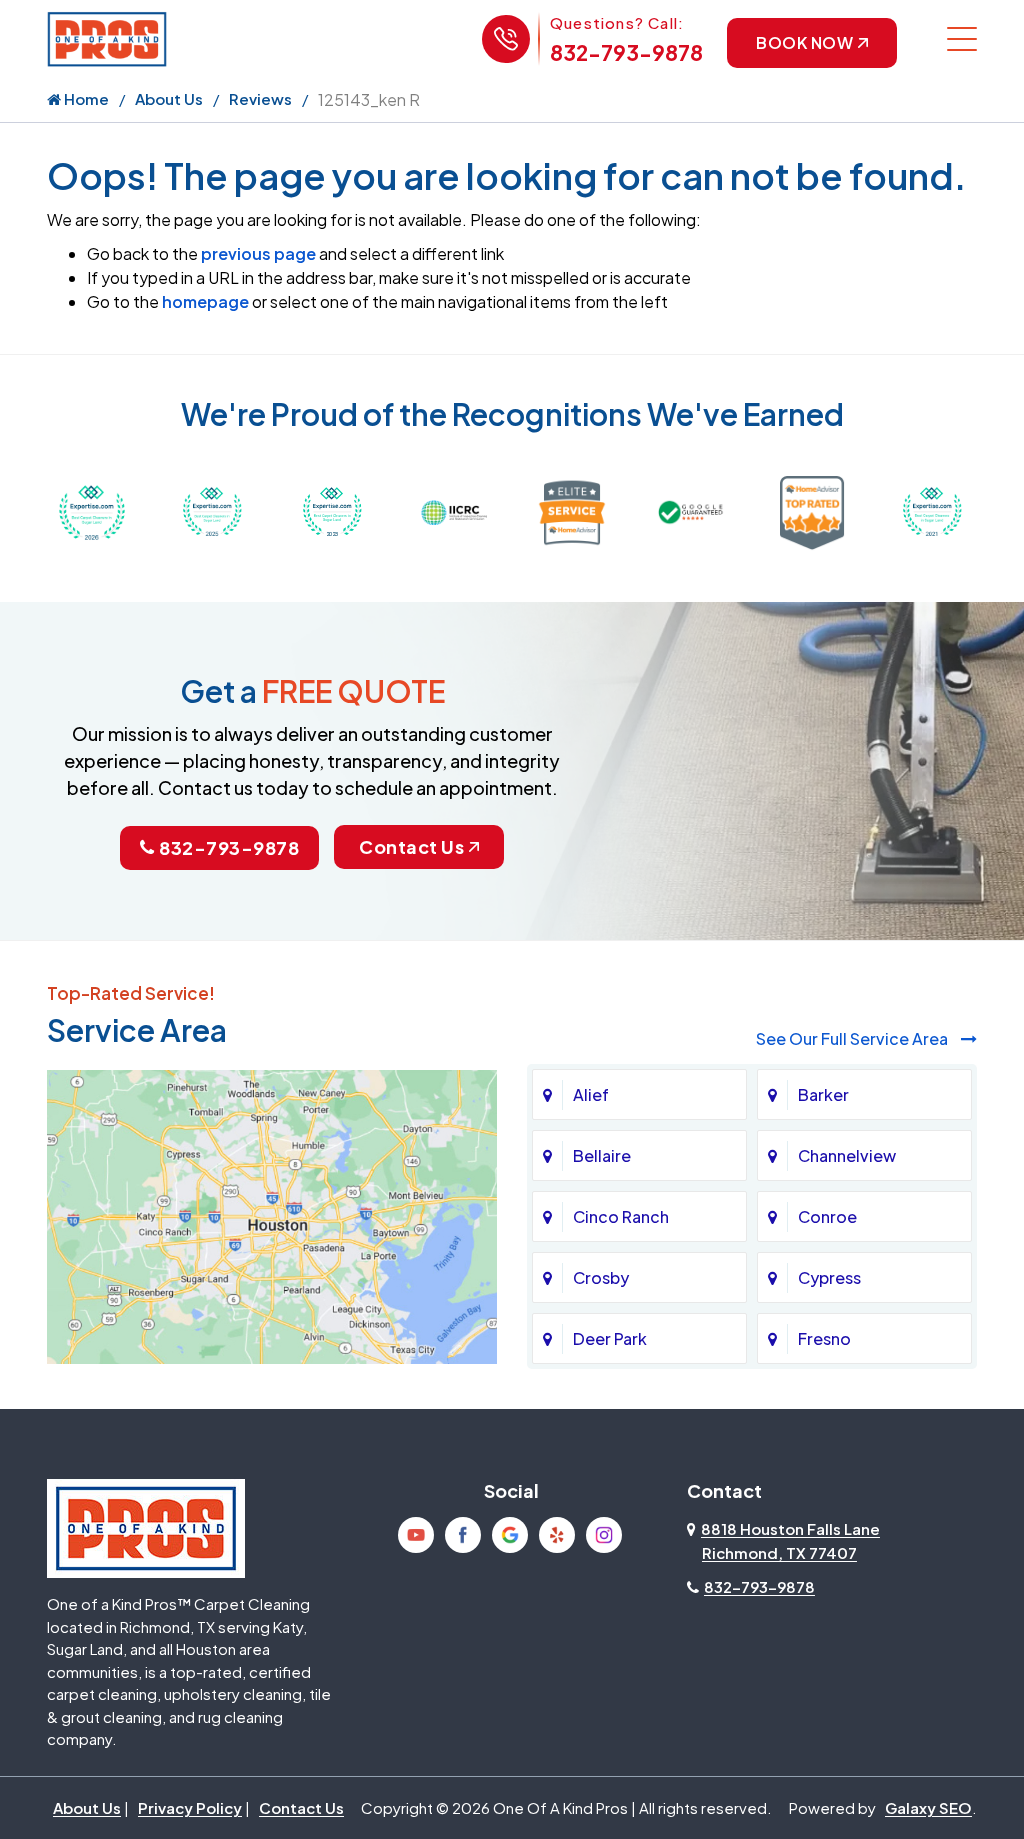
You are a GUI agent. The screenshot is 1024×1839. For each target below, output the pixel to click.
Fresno (824, 1338)
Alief (591, 1094)
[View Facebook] (463, 1535)
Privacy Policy (190, 1807)
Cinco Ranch (621, 1216)
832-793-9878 (626, 52)
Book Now (804, 42)
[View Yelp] (557, 1535)
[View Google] (510, 1535)
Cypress (829, 1277)
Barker (823, 1094)
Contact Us (411, 846)
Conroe (827, 1216)
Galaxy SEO (928, 1807)
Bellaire (602, 1155)
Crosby (601, 1277)
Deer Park (610, 1338)
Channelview (847, 1155)
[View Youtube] (416, 1535)
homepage (205, 301)
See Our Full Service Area (853, 1038)
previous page (258, 253)
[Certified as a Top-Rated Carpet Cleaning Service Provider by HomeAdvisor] (812, 510)
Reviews (260, 98)
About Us (169, 98)
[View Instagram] (604, 1535)
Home (85, 98)
